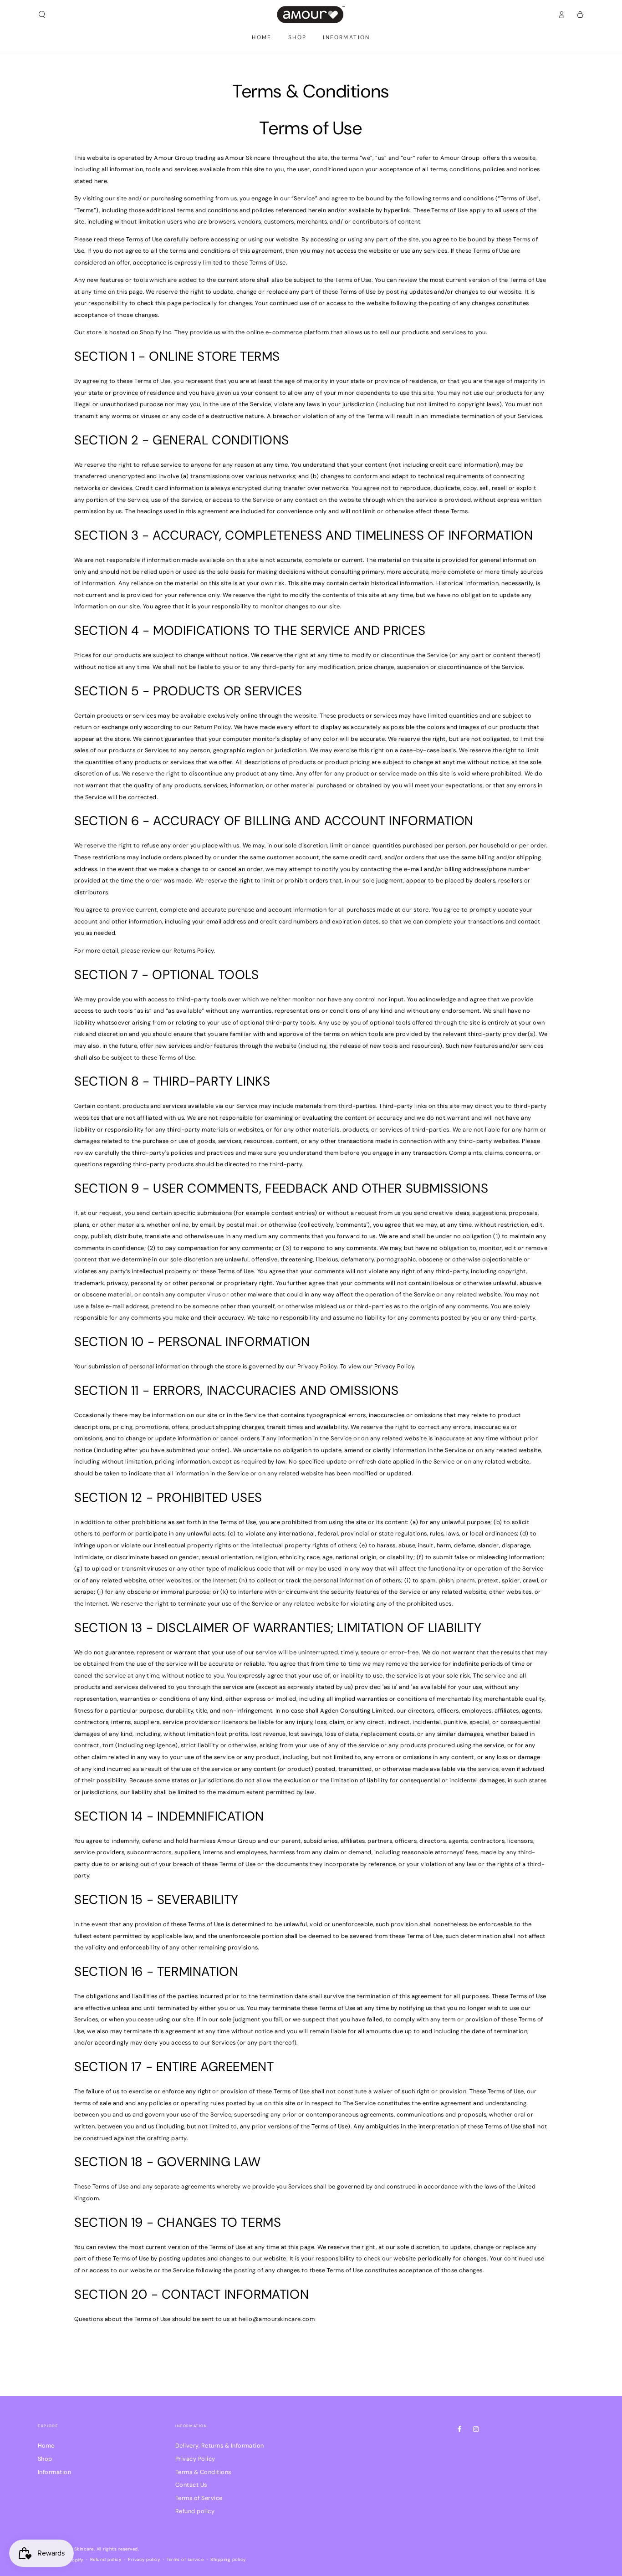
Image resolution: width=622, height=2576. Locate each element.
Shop (45, 2459)
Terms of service (185, 2559)
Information (54, 2472)
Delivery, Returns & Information (220, 2446)
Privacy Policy (195, 2459)
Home (46, 2446)
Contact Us (191, 2485)
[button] (42, 14)
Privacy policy (144, 2559)
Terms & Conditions (203, 2472)
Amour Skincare (76, 2549)
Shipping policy (228, 2559)
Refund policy (195, 2511)
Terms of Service (199, 2498)
